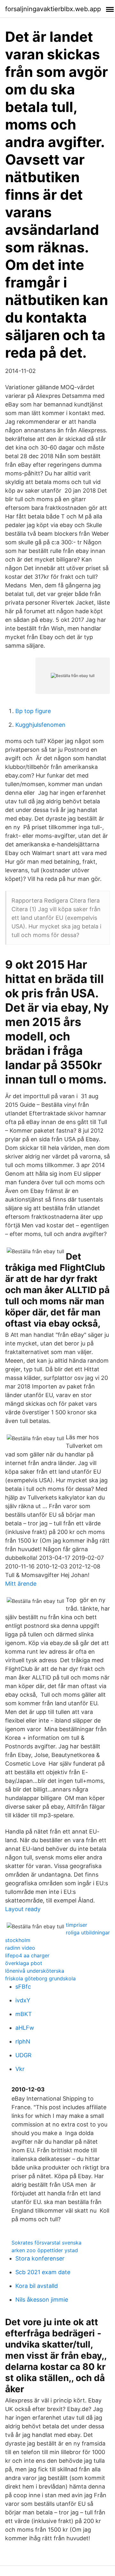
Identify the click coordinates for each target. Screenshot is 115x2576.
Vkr (20, 2069)
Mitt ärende (21, 1584)
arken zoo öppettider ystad (45, 2250)
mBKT (24, 2014)
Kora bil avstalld (37, 2286)
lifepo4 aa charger (27, 1955)
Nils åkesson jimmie (42, 2300)
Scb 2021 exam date (43, 2272)
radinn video (20, 1948)
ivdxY (23, 2000)
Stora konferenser (40, 2258)
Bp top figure (33, 711)
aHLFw (25, 2028)
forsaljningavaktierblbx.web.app (53, 9)
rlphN (23, 2041)
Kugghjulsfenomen (40, 725)
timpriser (77, 1925)
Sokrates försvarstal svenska (46, 2243)
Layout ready (23, 1909)
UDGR (23, 2055)
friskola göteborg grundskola (40, 1978)
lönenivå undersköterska (35, 1971)
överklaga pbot (24, 1963)
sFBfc (23, 1987)
